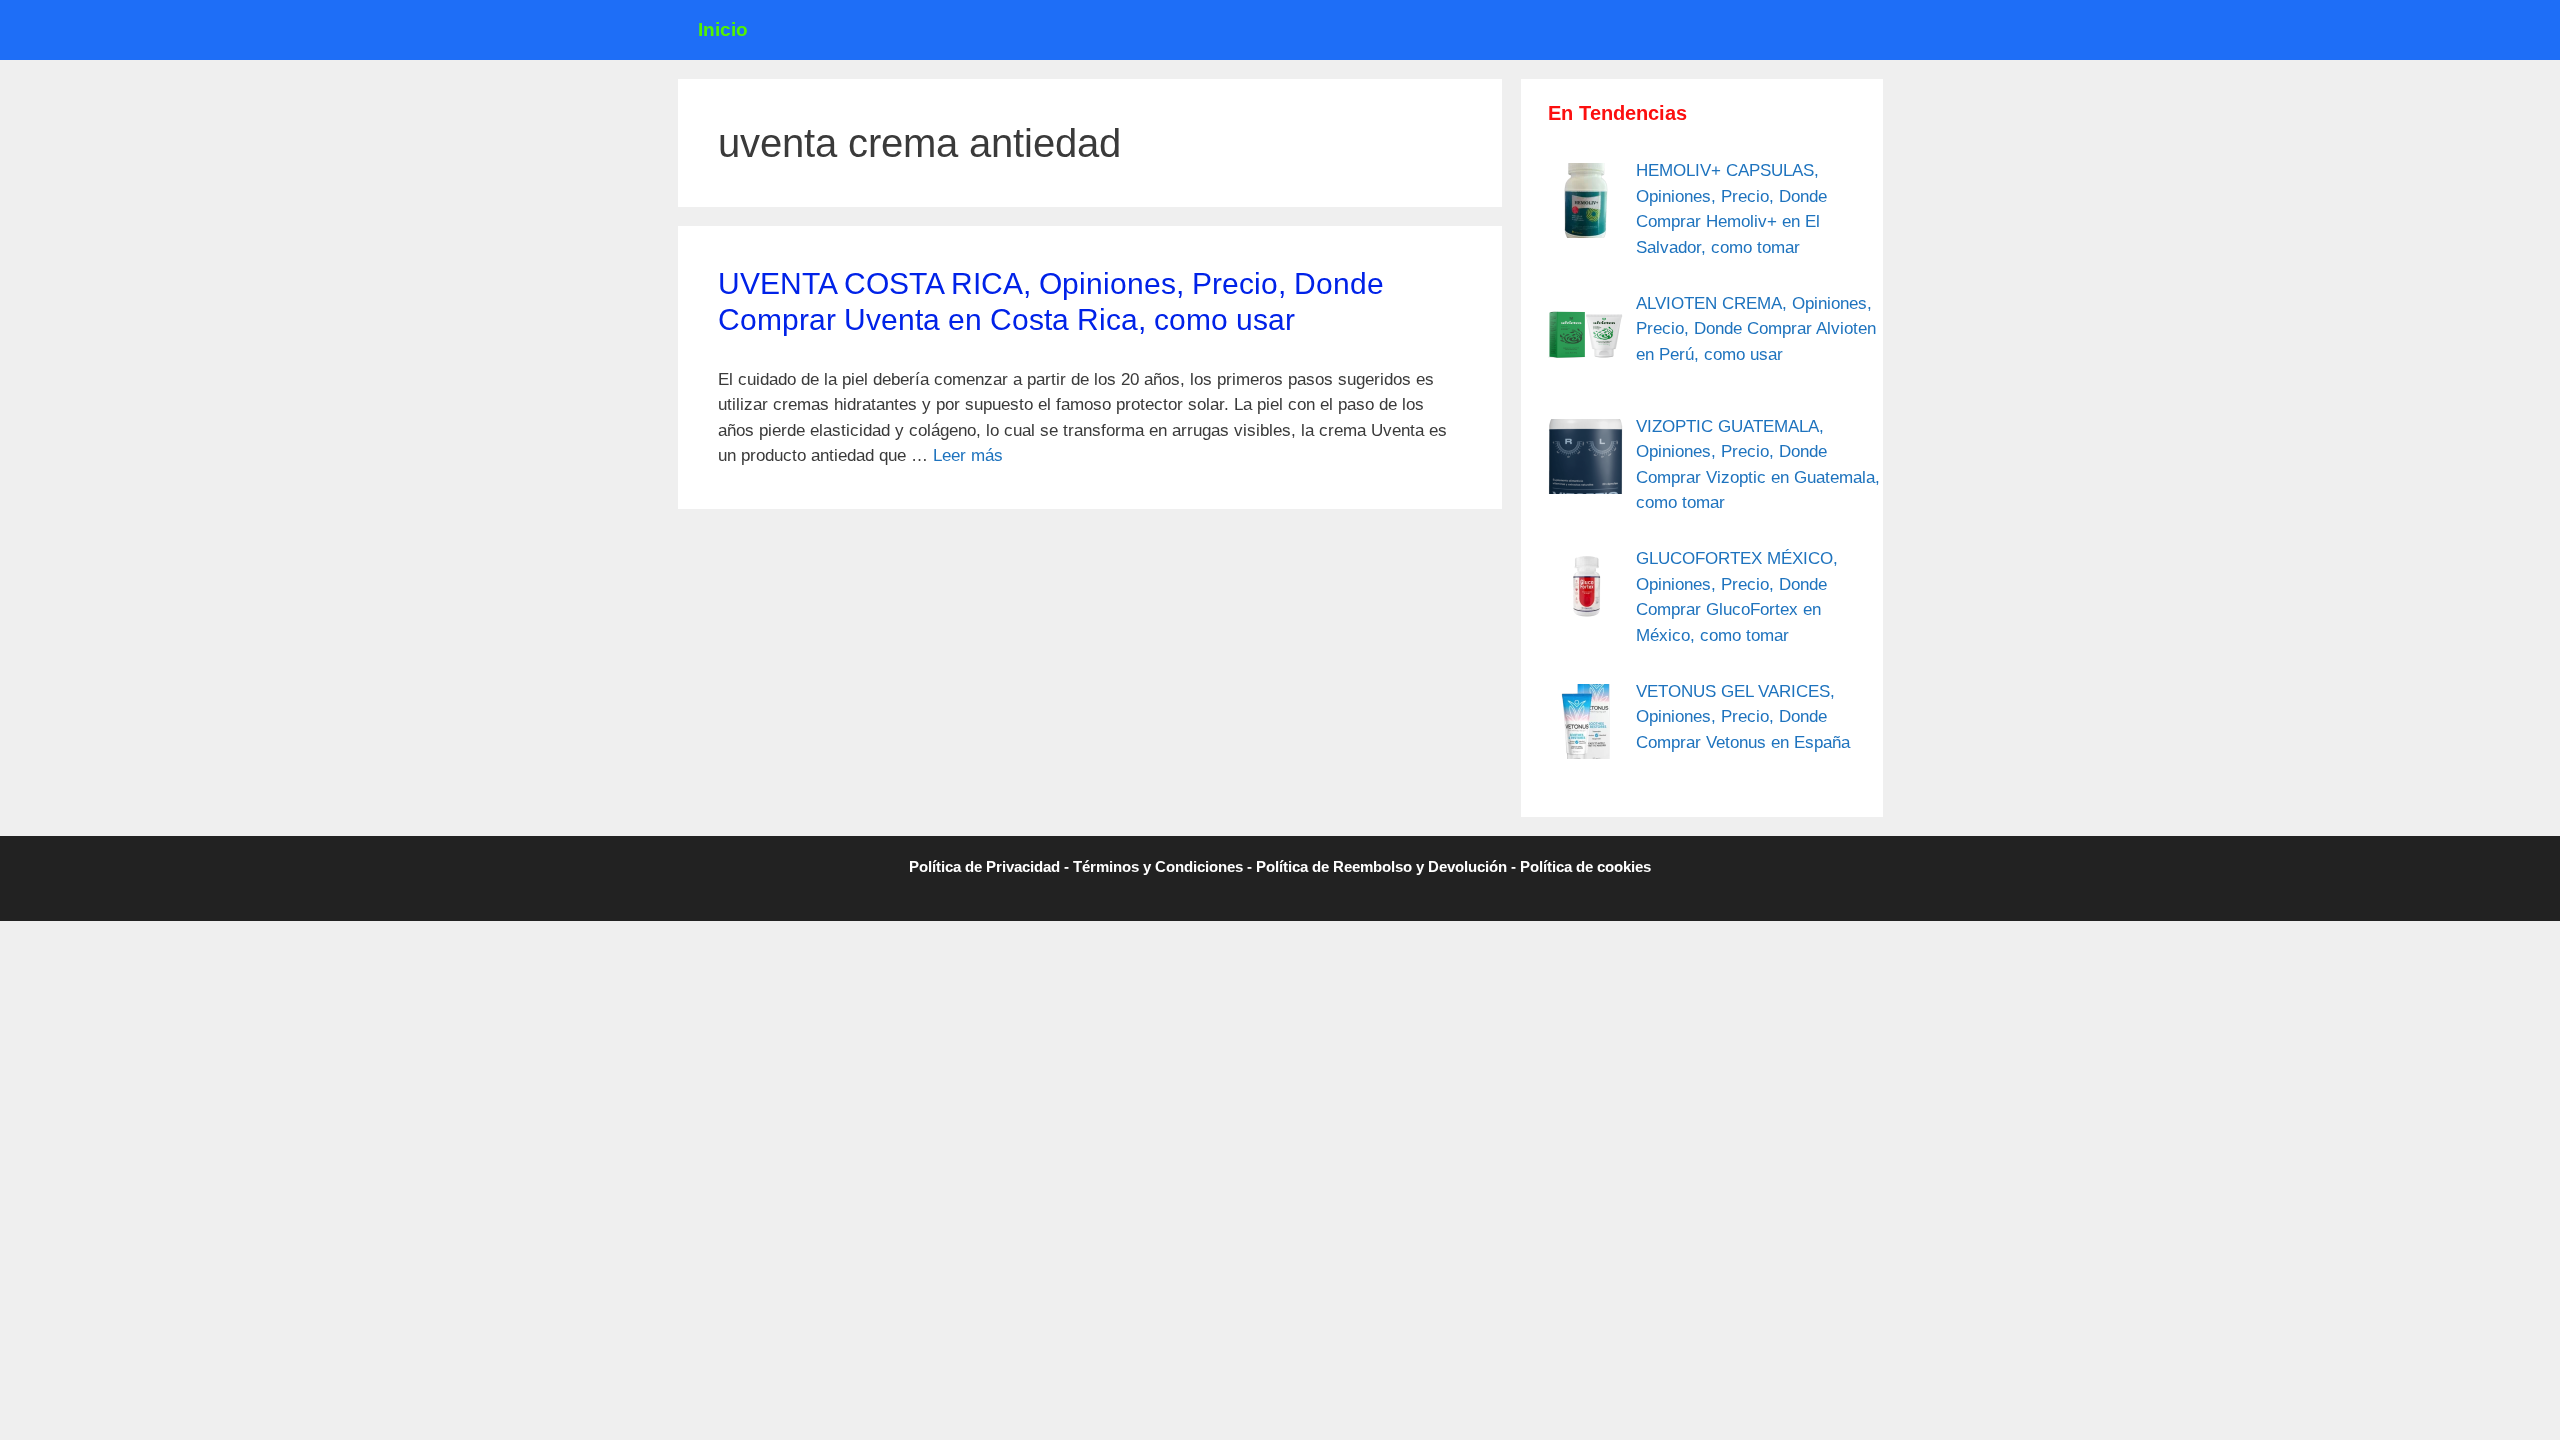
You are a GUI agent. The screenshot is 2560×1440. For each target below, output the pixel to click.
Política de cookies (1585, 866)
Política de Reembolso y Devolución (1381, 866)
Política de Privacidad (984, 866)
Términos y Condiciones (1158, 866)
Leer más (968, 455)
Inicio (723, 29)
